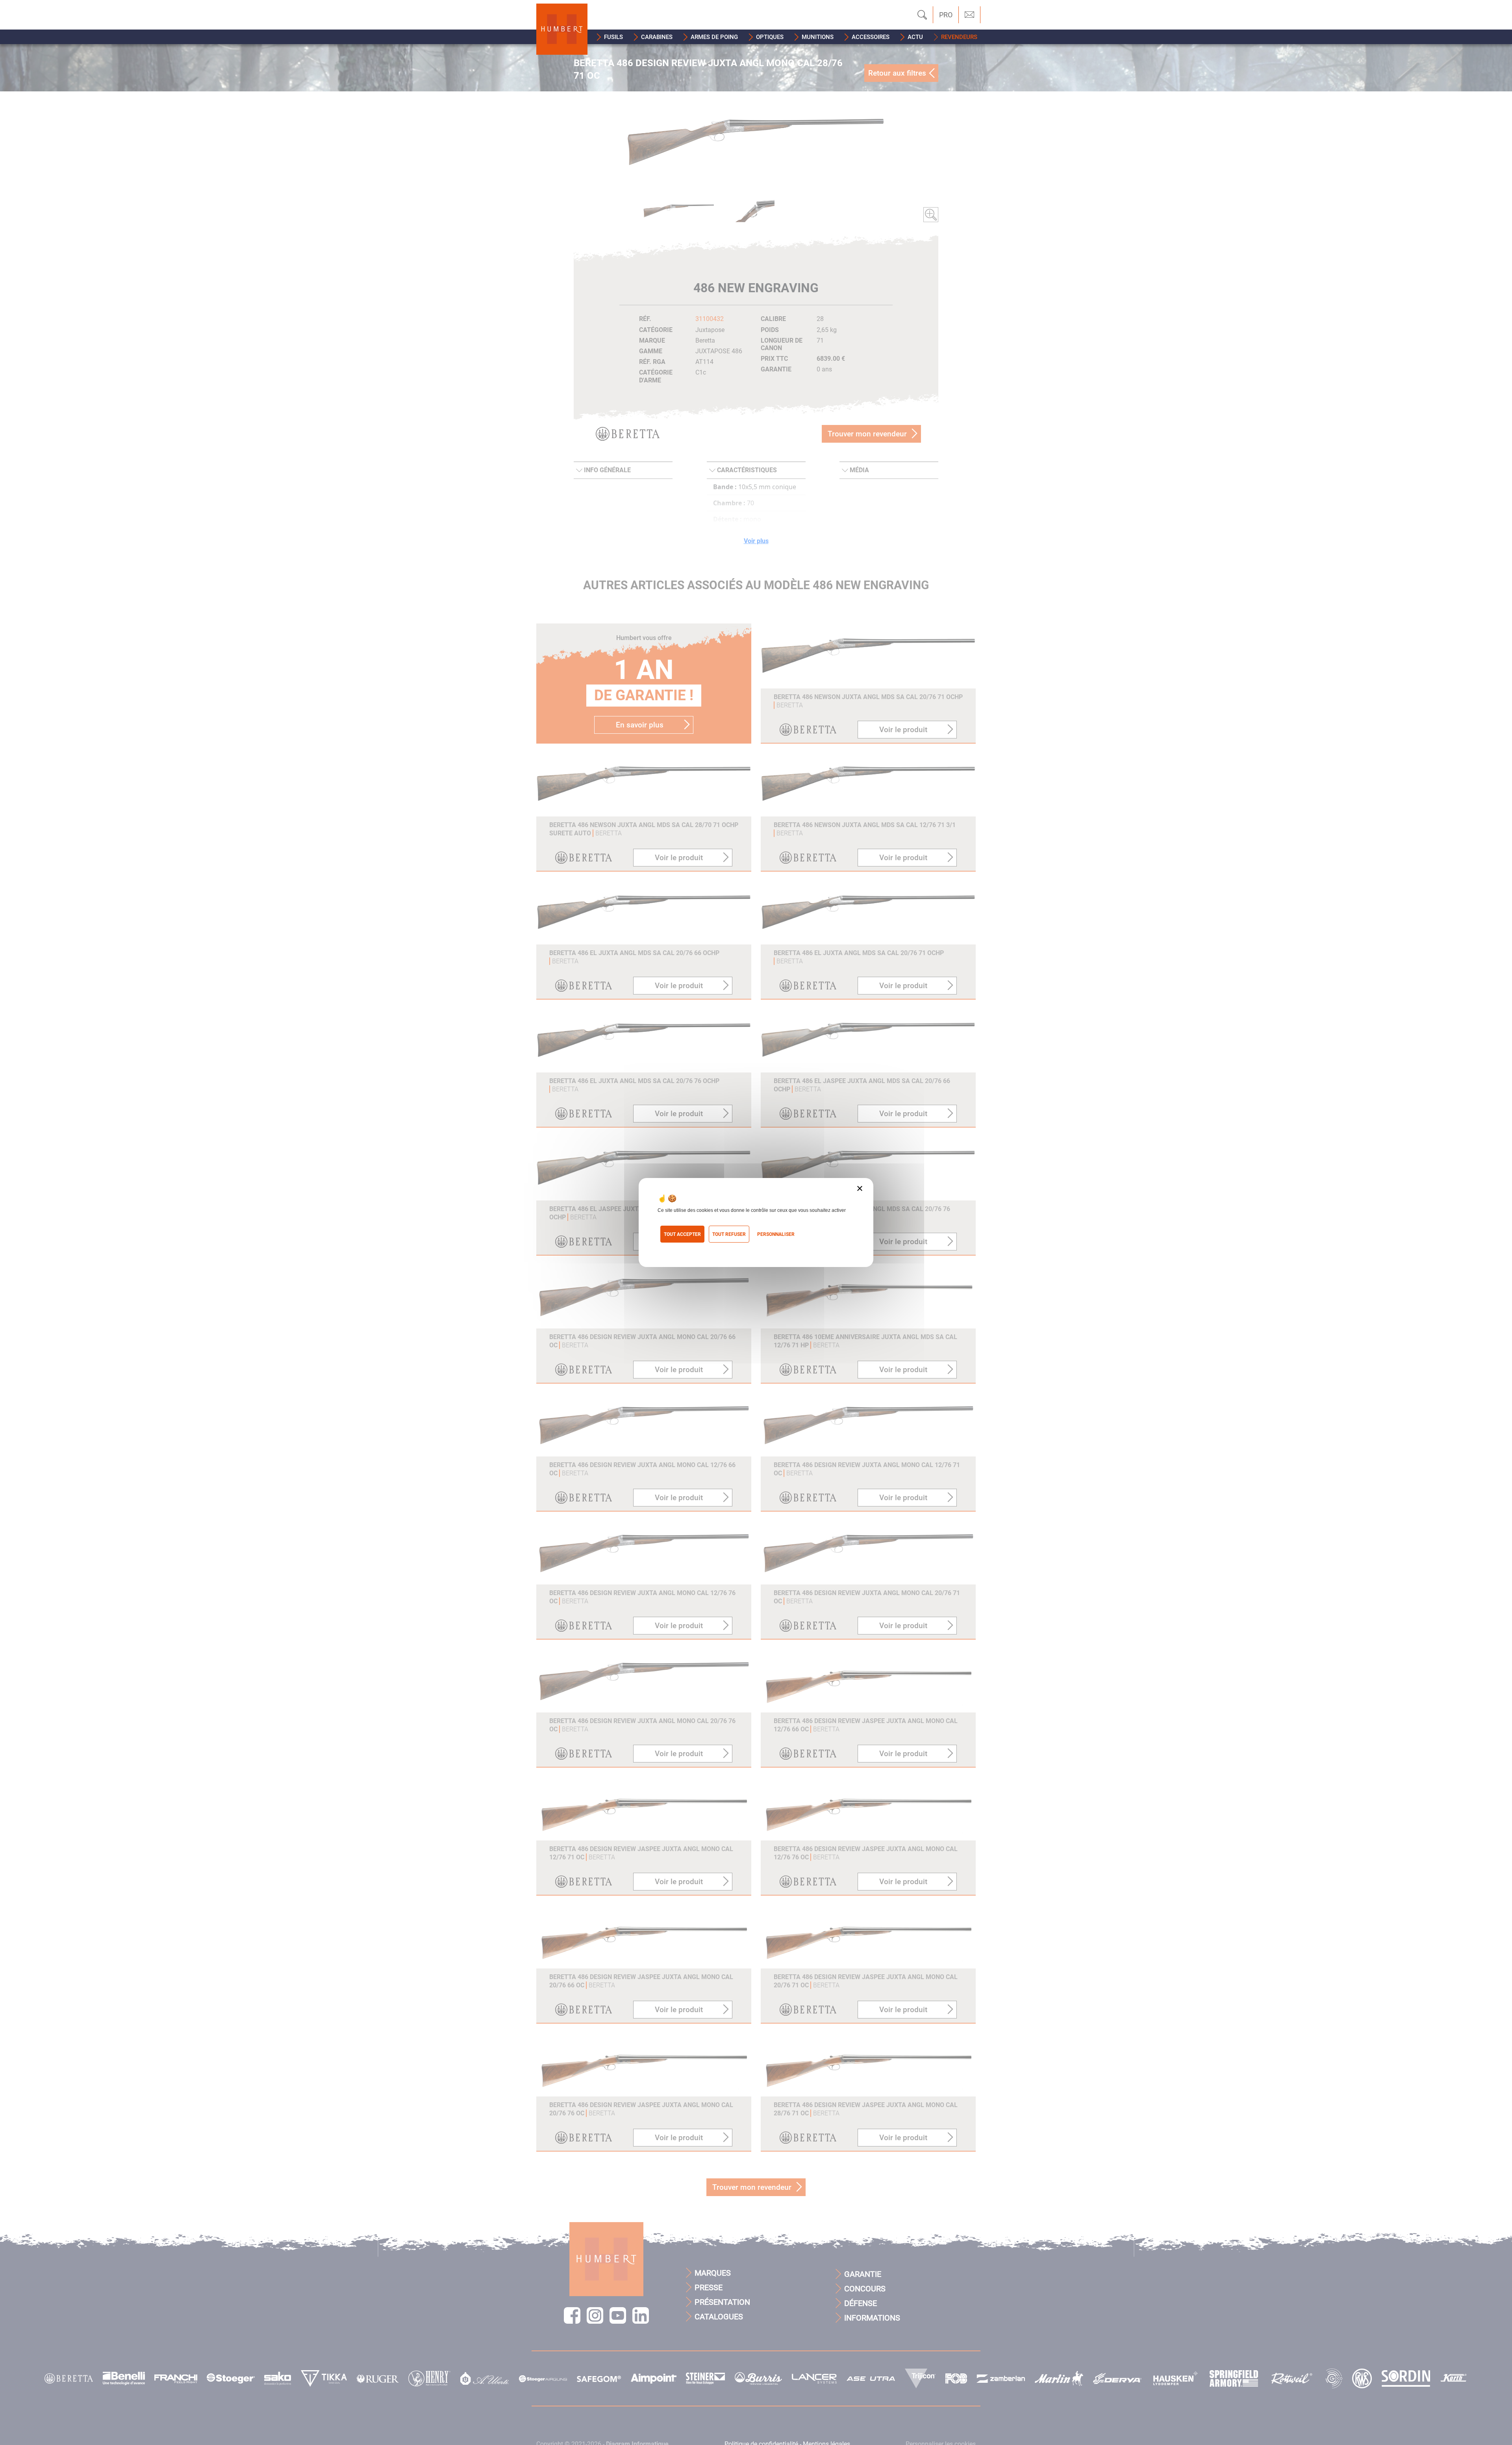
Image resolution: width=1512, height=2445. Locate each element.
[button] (610, 37)
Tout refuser (729, 1234)
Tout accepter (682, 1234)
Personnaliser (776, 1234)
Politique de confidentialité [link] (693, 1248)
